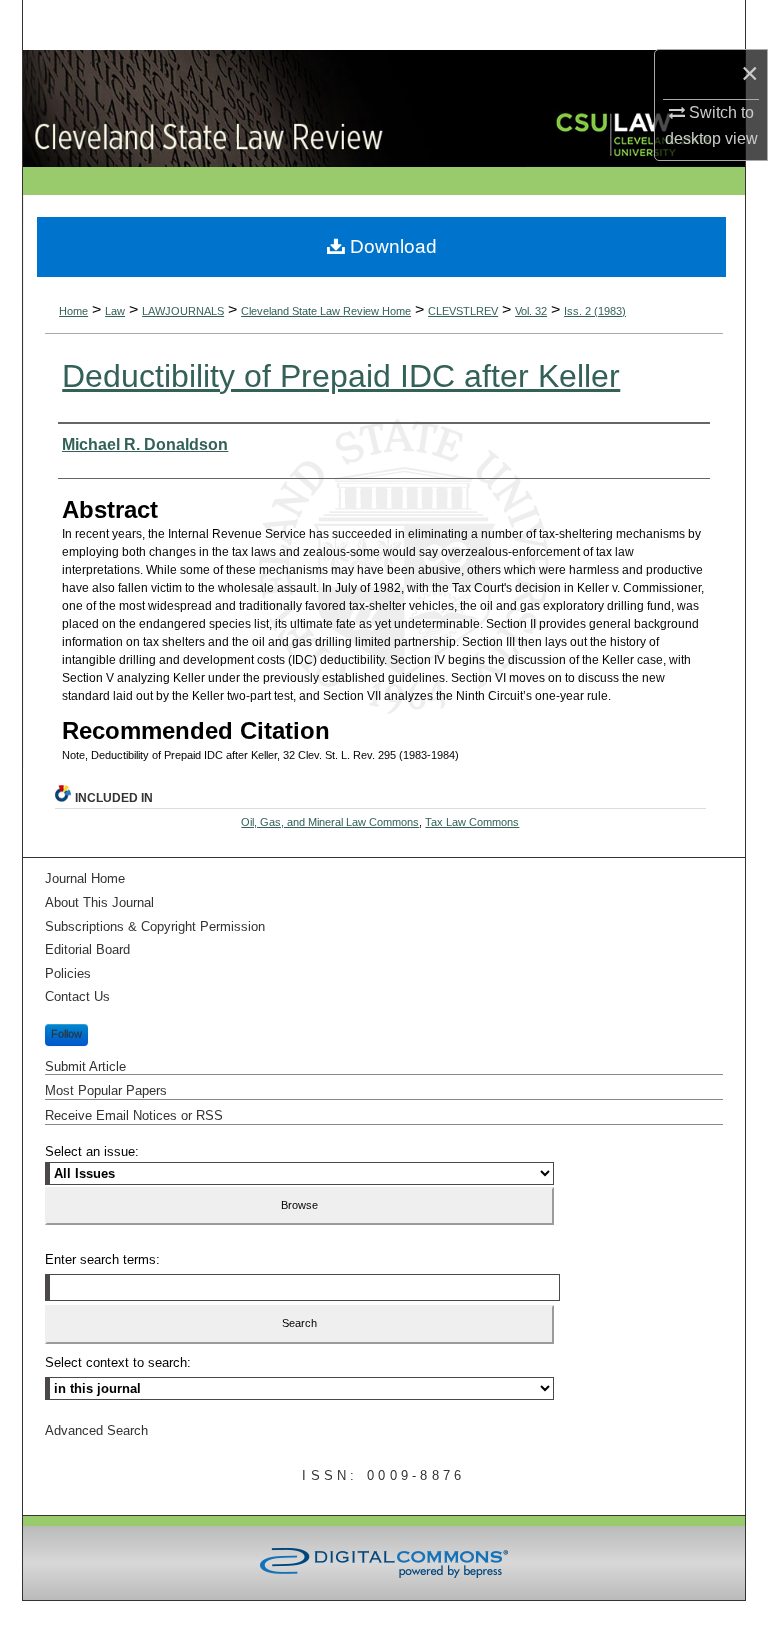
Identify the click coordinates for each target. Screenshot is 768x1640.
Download (391, 246)
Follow (66, 1034)
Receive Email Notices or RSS (134, 1115)
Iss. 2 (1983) (595, 311)
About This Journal (99, 902)
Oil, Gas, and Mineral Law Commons (330, 822)
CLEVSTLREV (463, 311)
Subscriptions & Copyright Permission (155, 926)
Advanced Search (96, 1430)
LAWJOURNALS (183, 311)
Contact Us (77, 996)
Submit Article (85, 1066)
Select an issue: (92, 1151)
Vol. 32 (531, 311)
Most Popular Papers (106, 1090)
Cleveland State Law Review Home (326, 311)
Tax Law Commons (472, 822)
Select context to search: (118, 1362)
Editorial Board (87, 949)
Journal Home (85, 878)
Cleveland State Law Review (297, 108)
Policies (68, 973)
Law (115, 311)
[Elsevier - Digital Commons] (384, 1563)
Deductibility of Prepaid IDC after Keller (341, 376)
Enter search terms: (102, 1259)
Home (73, 311)
